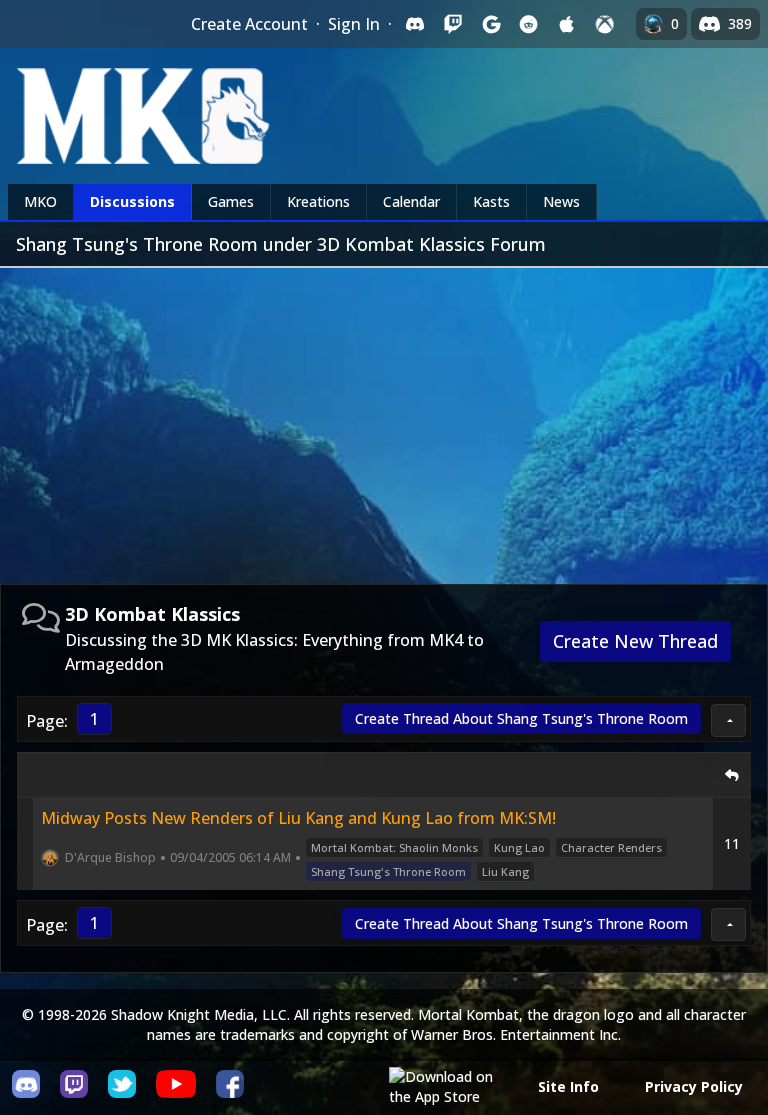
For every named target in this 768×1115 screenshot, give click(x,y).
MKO (40, 201)
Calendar (411, 201)
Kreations (318, 201)
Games (231, 201)
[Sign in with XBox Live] (605, 24)
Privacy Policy (694, 1086)
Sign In (354, 24)
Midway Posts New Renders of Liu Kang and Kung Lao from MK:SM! (298, 818)
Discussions (132, 201)
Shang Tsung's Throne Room (388, 871)
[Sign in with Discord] (415, 24)
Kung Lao (519, 847)
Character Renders (611, 847)
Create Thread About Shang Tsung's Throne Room (521, 718)
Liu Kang (505, 871)
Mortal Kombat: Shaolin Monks (394, 847)
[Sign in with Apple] (567, 24)
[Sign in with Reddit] (529, 24)
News (561, 201)
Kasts (491, 201)
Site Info (568, 1086)
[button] (728, 720)
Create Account (249, 24)
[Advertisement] (384, 418)
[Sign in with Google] (491, 24)
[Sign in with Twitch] (453, 24)
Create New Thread (635, 641)
